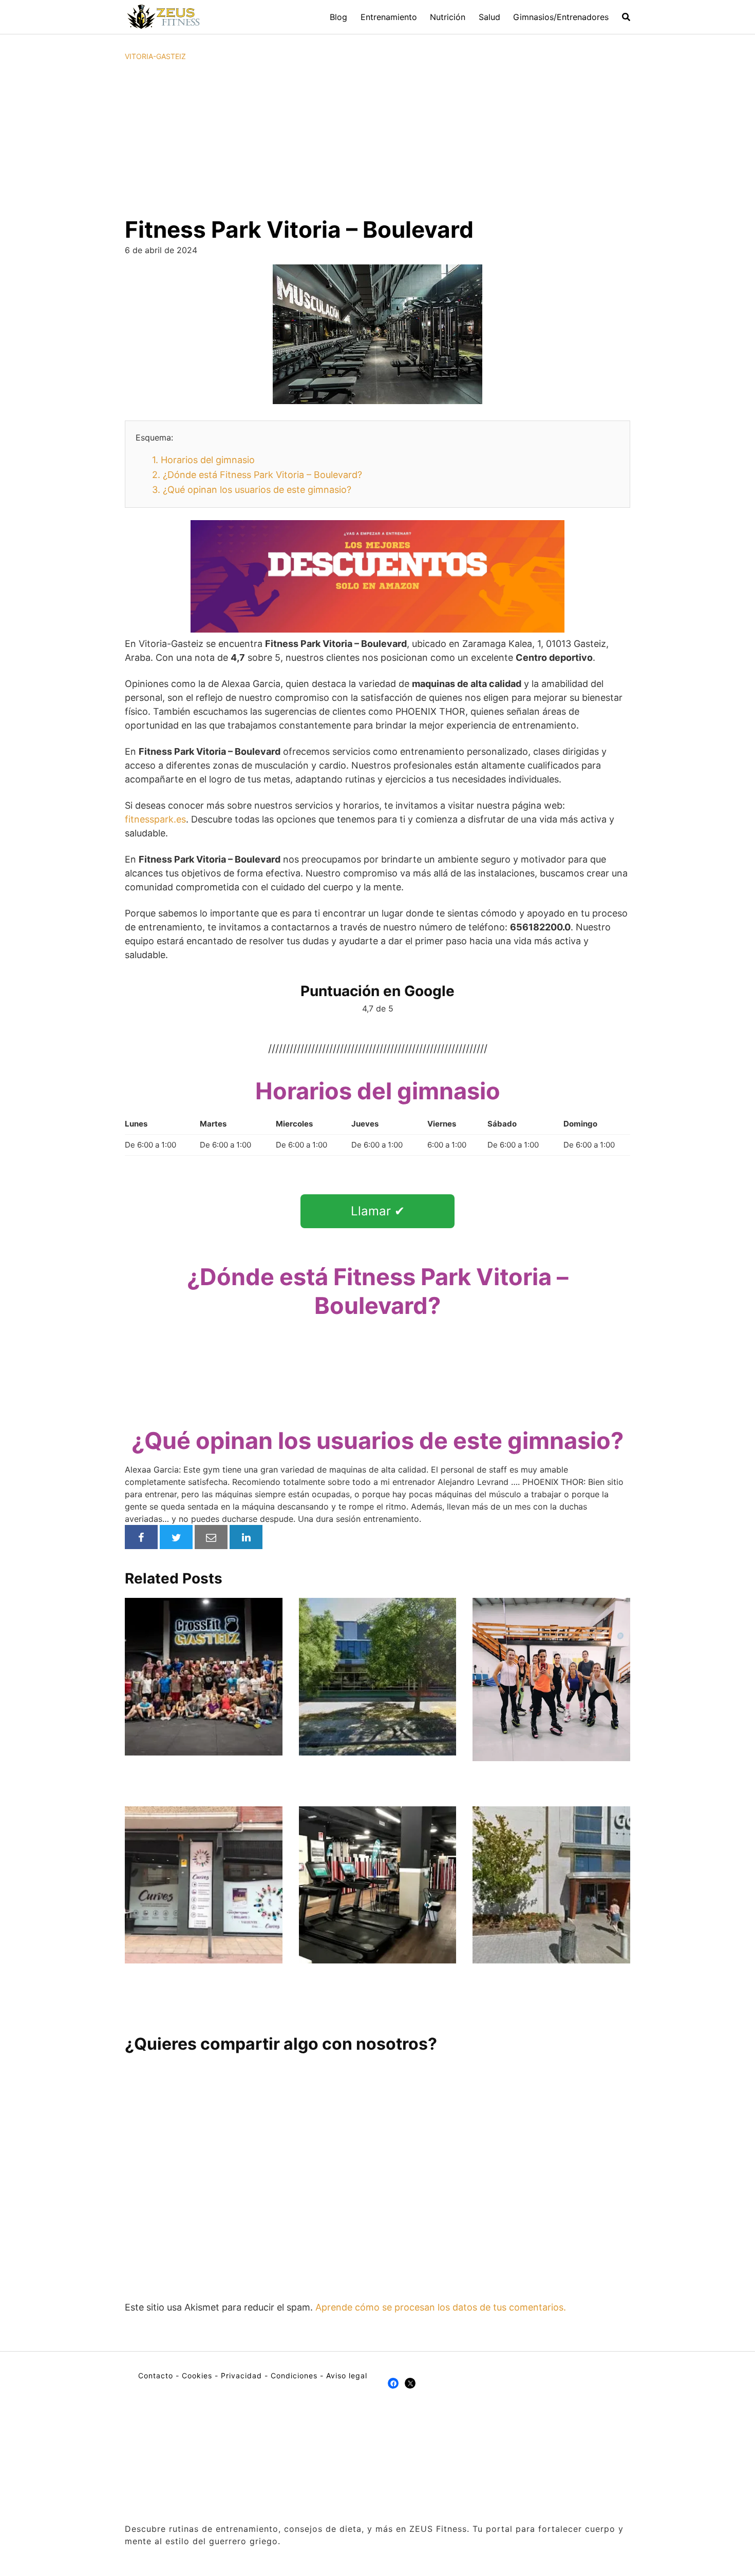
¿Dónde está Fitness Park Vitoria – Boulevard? (257, 475)
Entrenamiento (389, 17)
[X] (410, 2383)
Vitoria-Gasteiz (155, 56)
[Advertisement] (377, 139)
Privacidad (241, 2375)
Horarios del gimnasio (203, 460)
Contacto (156, 2375)
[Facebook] (393, 2383)
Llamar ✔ (378, 1211)
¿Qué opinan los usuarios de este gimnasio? (252, 490)
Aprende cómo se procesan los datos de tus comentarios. (441, 2307)
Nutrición (448, 17)
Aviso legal (347, 2375)
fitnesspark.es (155, 819)
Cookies (197, 2375)
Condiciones (294, 2375)
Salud (489, 17)
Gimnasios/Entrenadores (561, 17)
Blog (338, 17)
